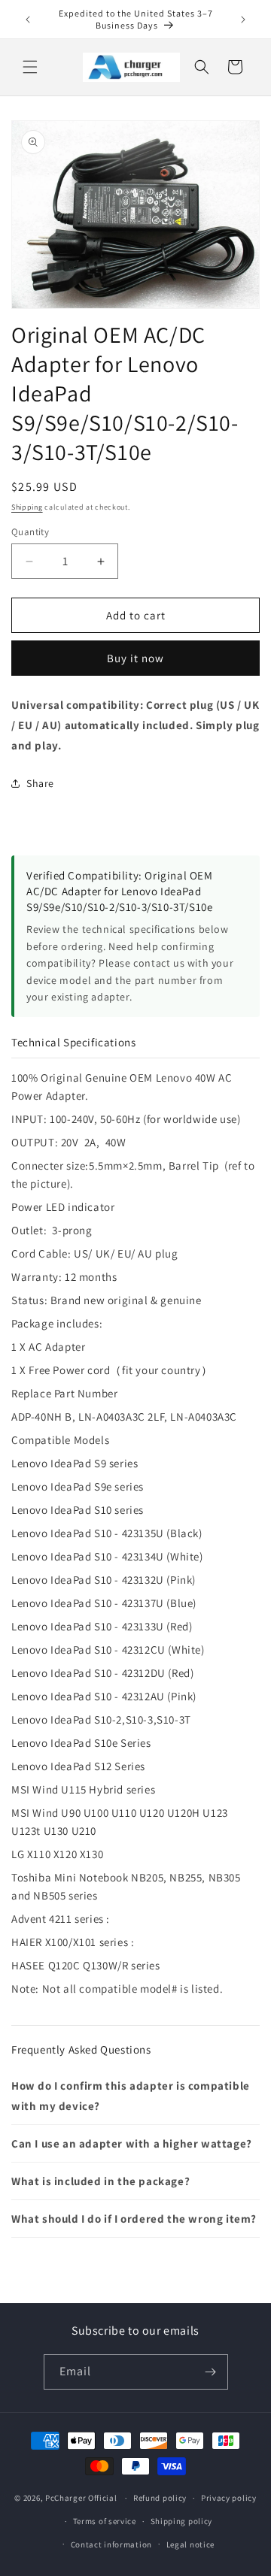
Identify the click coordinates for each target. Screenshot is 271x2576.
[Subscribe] (211, 2372)
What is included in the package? (100, 2181)
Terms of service (105, 2521)
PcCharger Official (81, 2498)
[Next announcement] (243, 20)
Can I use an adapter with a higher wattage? (132, 2143)
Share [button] (40, 783)
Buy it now (135, 658)
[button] (30, 67)
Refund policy (160, 2498)
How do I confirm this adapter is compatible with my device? (131, 2096)
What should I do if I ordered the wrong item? (134, 2219)
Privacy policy (229, 2498)
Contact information (111, 2544)
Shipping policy (182, 2521)
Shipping (27, 507)
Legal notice (190, 2544)
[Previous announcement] (28, 20)
